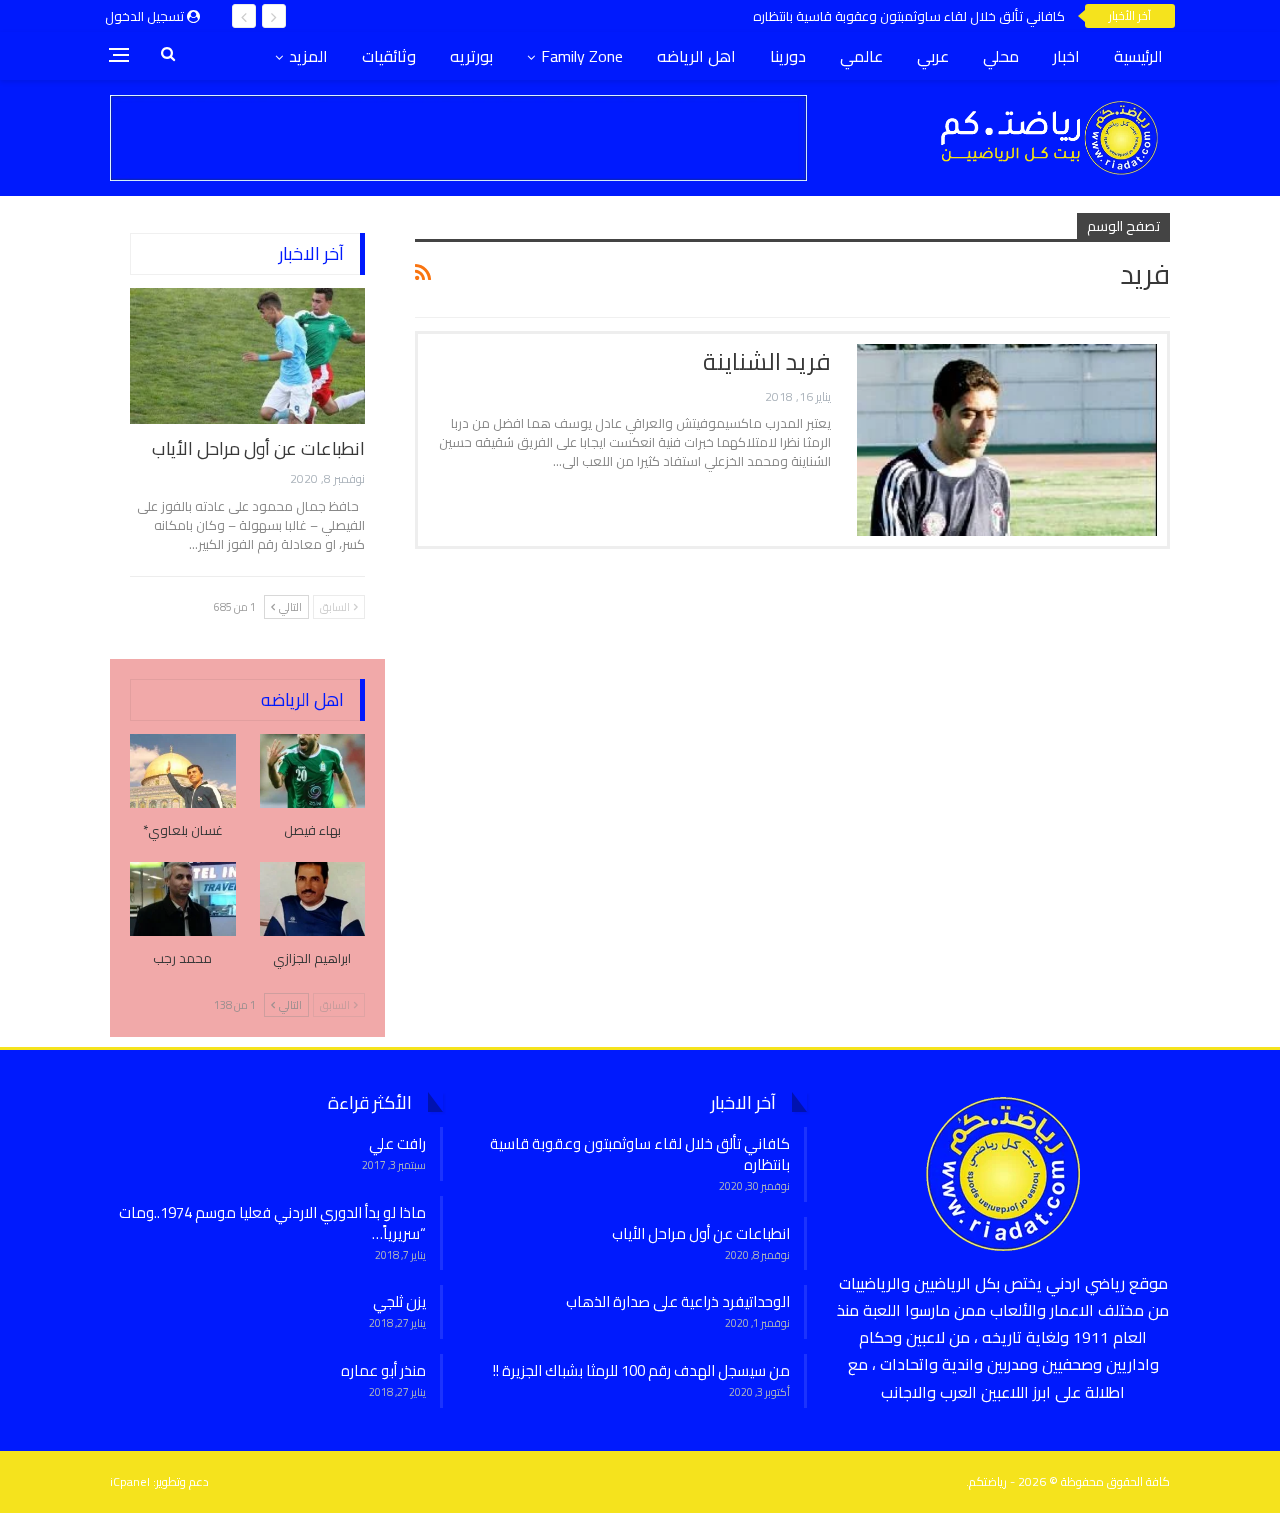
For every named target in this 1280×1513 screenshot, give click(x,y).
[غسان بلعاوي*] (183, 771)
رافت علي (397, 1143)
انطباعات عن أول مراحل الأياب (258, 448)
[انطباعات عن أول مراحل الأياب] (247, 356)
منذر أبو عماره (383, 1370)
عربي (933, 56)
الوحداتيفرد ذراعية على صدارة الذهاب (678, 1301)
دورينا (788, 56)
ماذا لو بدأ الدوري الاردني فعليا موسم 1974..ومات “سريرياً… (272, 1223)
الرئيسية (1138, 56)
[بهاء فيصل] (313, 771)
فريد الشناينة (767, 361)
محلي (1001, 56)
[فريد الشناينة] (1007, 440)
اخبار (1066, 56)
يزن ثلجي (399, 1301)
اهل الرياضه (696, 56)
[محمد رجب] (183, 899)
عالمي (861, 56)
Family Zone (582, 56)
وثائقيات (389, 56)
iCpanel (130, 1481)
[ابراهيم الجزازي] (313, 899)
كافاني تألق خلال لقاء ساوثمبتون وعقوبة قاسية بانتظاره (909, 16)
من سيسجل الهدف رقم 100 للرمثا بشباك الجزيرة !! (641, 1370)
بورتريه (471, 56)
